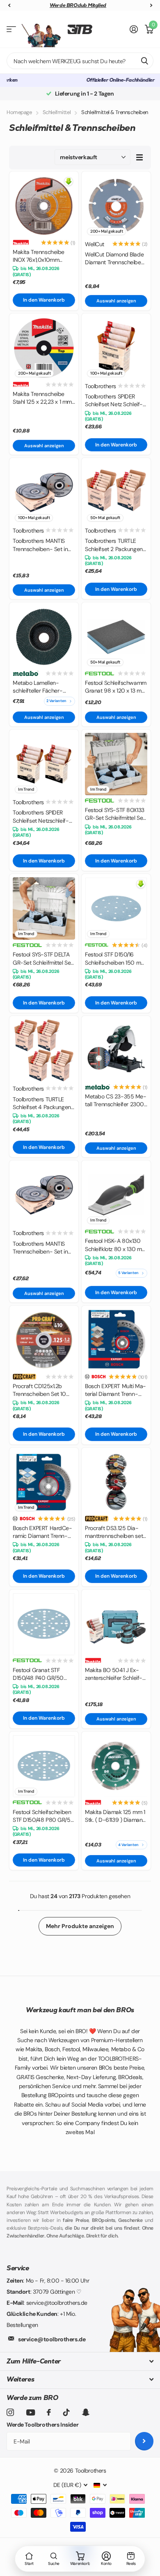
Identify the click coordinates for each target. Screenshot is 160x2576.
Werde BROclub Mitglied (78, 5)
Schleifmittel (57, 112)
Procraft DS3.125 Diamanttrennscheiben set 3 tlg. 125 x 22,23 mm (114, 1532)
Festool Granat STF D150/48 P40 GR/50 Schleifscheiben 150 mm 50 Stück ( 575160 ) (43, 1674)
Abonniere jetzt (144, 2441)
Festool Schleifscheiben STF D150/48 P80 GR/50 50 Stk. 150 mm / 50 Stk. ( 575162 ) (43, 1816)
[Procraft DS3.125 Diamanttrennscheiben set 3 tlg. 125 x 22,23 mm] (116, 1482)
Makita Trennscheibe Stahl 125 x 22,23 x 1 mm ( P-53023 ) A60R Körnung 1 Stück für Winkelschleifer (42, 398)
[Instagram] (10, 2412)
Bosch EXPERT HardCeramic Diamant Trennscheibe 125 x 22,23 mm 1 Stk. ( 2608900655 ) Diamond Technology (44, 1532)
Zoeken (144, 61)
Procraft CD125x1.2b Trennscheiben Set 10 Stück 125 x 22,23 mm (40, 1390)
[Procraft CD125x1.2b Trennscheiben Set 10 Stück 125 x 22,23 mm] (44, 1340)
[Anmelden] (134, 29)
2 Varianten (56, 701)
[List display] (139, 157)
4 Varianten (128, 1845)
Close (80, 2361)
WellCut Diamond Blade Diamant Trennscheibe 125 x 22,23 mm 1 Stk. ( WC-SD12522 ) (114, 259)
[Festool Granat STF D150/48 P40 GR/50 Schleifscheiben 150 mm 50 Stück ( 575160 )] (44, 1624)
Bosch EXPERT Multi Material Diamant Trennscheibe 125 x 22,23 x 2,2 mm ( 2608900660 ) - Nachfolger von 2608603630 (116, 1390)
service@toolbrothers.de (52, 2339)
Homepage (19, 112)
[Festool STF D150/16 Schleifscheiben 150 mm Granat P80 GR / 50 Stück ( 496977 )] (116, 908)
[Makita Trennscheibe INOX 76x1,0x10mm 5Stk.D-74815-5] (44, 206)
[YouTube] (31, 2412)
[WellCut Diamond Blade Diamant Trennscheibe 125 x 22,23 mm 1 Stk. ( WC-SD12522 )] (116, 206)
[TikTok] (66, 2412)
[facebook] (49, 2412)
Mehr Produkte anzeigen (80, 1926)
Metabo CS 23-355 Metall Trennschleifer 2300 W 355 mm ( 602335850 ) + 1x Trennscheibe (116, 1101)
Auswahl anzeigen (116, 301)
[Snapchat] (86, 2412)
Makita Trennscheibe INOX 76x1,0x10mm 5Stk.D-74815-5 (39, 256)
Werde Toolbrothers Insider (42, 2425)
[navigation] (9, 6)
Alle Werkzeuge (11, 29)
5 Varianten (128, 1273)
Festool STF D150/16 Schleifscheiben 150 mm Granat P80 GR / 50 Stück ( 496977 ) (115, 959)
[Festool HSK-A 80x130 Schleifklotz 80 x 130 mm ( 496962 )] (116, 1195)
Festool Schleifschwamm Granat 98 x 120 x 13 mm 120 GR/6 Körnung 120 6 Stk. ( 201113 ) (116, 687)
